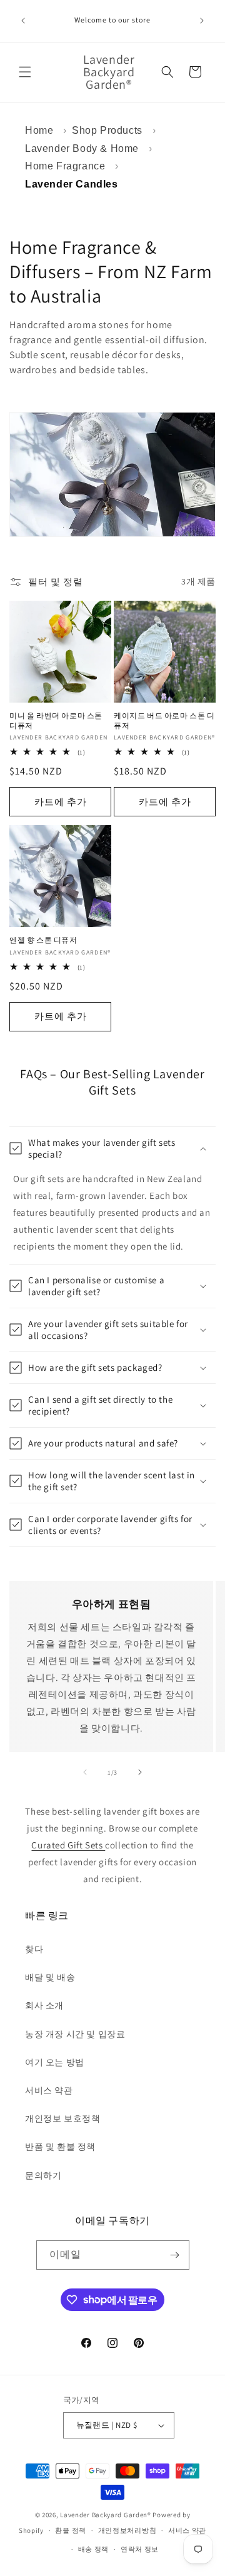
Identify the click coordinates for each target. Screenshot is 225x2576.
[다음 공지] (202, 21)
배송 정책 (94, 2549)
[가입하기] (175, 2255)
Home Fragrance (65, 166)
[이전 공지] (23, 21)
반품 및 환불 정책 (60, 2147)
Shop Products (107, 130)
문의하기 (43, 2175)
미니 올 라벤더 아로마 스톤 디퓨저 (56, 720)
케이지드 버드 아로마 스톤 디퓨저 (164, 720)
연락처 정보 (140, 2549)
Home (39, 130)
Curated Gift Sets (68, 1845)
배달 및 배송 (50, 1977)
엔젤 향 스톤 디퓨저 (43, 940)
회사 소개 (44, 2005)
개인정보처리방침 (127, 2530)
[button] (25, 72)
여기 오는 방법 (55, 2062)
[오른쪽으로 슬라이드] (140, 1772)
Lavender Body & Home (82, 148)
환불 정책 (71, 2530)
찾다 (34, 1949)
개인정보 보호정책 (62, 2118)
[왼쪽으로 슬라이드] (85, 1772)
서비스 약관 (49, 2090)
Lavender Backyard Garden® (106, 2515)
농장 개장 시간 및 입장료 (75, 2034)
